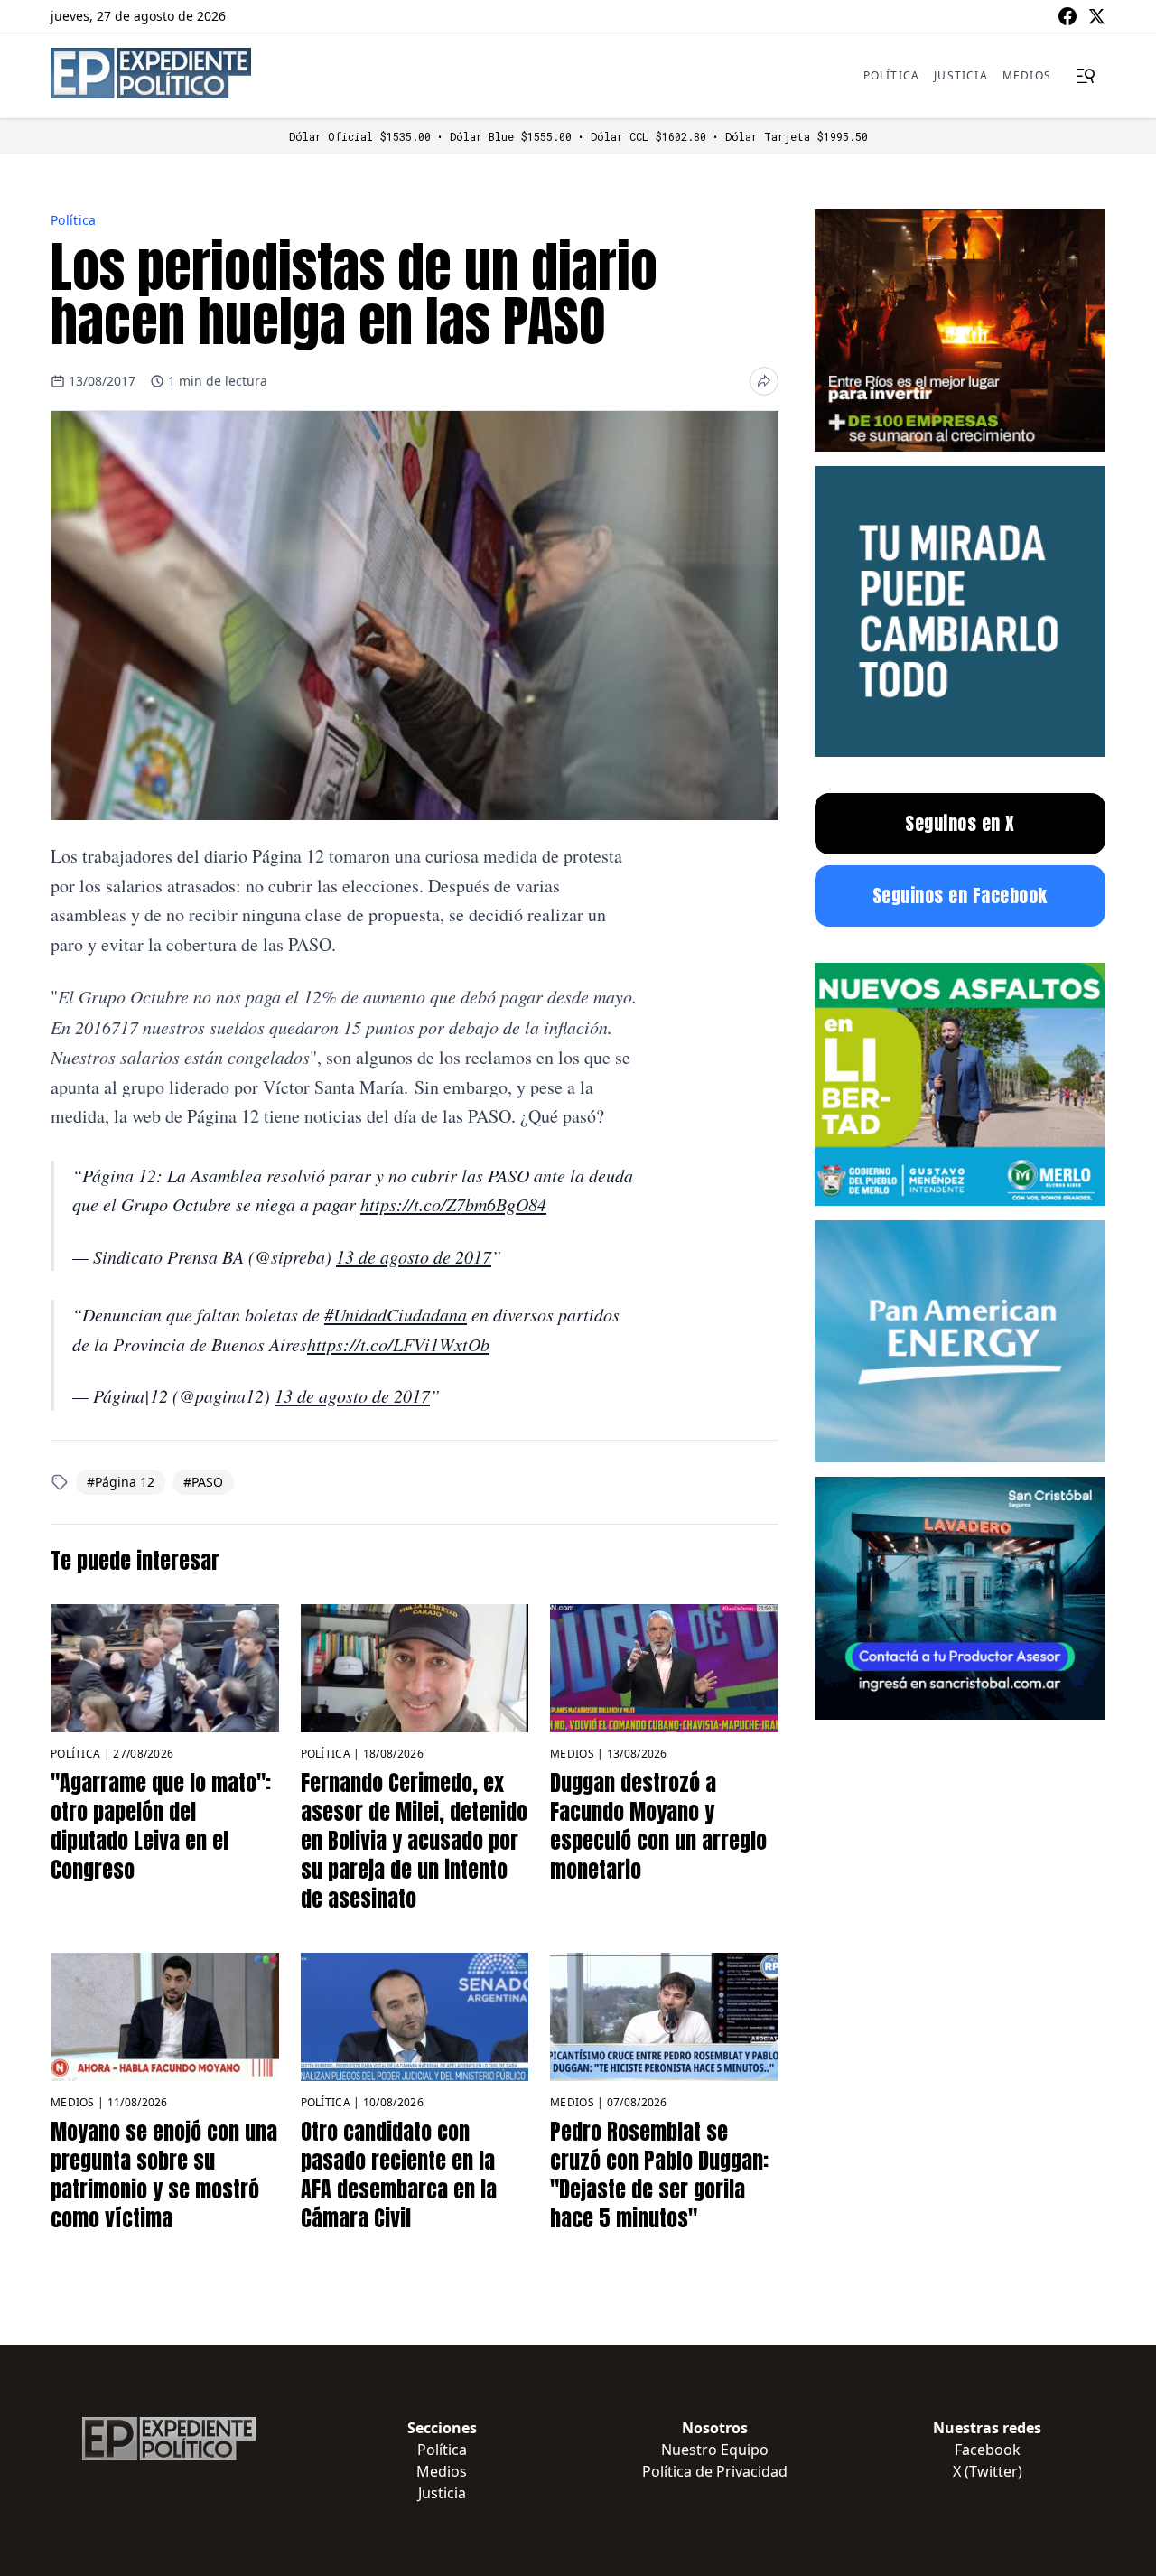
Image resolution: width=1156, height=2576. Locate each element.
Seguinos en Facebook (960, 896)
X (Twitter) (988, 2471)
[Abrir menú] (1086, 76)
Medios (1027, 75)
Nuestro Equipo (715, 2450)
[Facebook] (1067, 16)
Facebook (988, 2450)
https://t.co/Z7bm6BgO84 (453, 1204)
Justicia (961, 75)
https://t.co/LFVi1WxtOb (398, 1344)
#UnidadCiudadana (396, 1314)
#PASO (203, 1482)
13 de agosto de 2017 (414, 1256)
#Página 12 (121, 1482)
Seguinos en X (960, 823)
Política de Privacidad (715, 2471)
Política (892, 75)
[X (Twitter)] (1096, 16)
